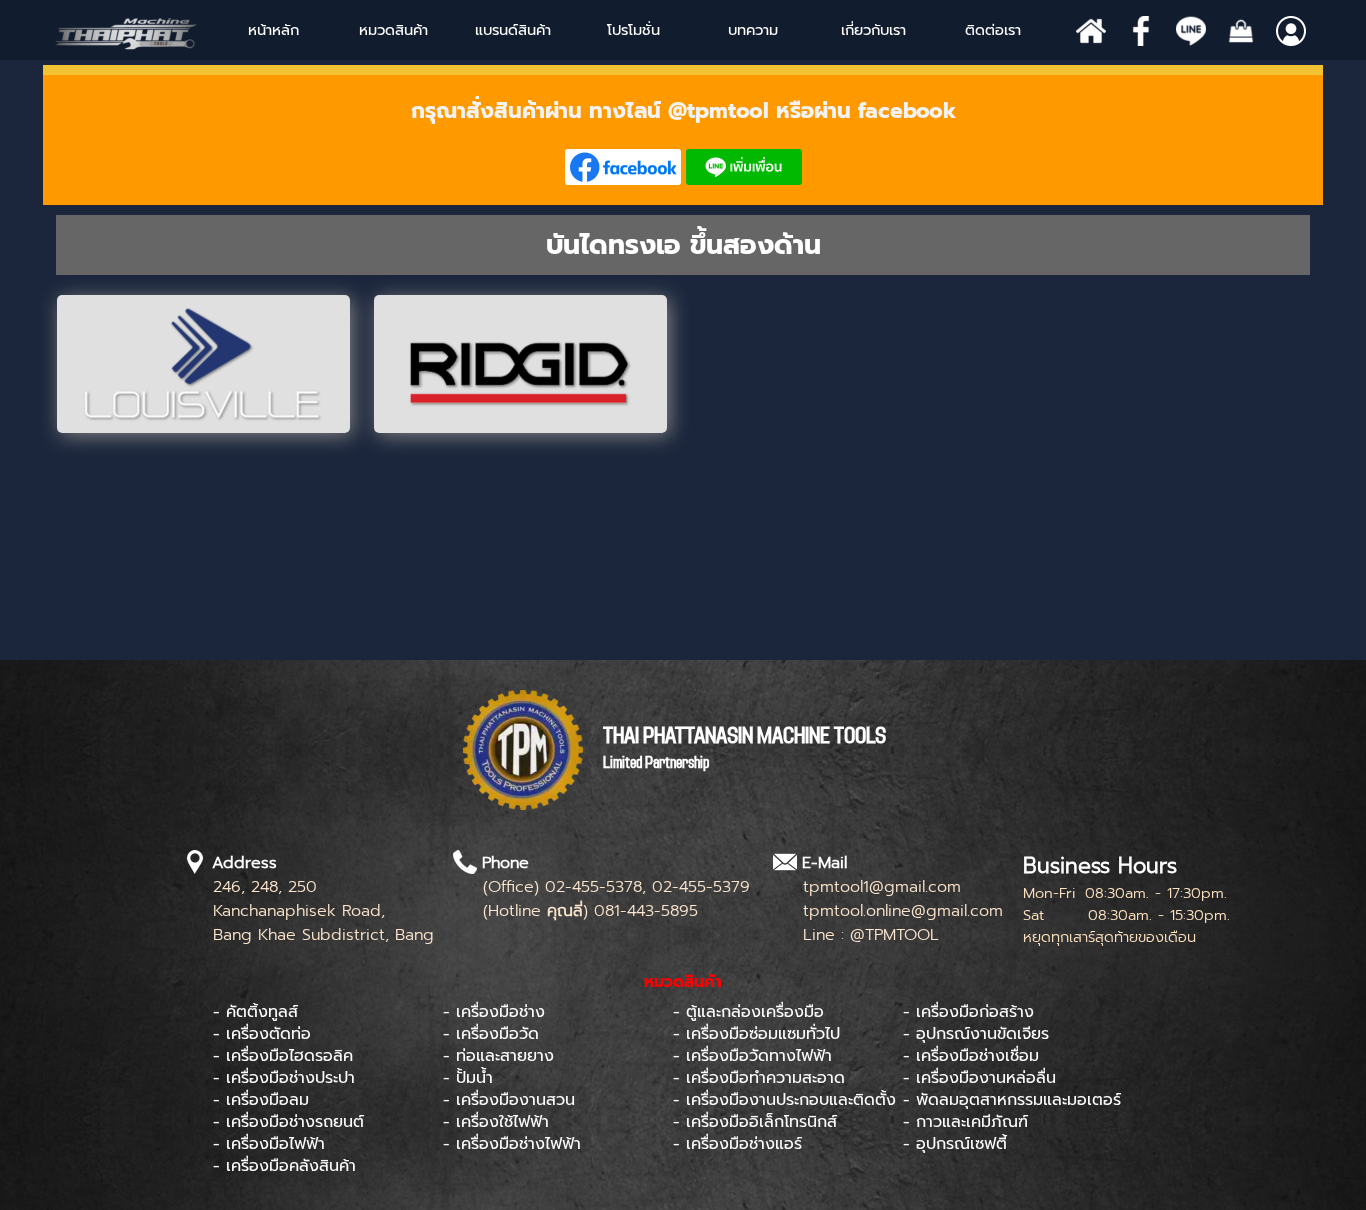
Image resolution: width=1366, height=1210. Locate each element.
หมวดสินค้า (393, 30)
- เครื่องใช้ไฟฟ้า (496, 1122)
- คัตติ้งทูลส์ (255, 1012)
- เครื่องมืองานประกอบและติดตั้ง (784, 1100)
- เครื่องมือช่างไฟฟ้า (512, 1144)
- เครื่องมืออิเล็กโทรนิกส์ (755, 1122)
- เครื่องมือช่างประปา (284, 1078)
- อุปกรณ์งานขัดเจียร (976, 1034)
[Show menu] (476, 30)
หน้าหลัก (273, 30)
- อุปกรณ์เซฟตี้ (955, 1144)
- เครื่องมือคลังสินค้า (284, 1166)
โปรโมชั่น (633, 30)
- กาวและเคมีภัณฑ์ (965, 1122)
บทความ (753, 30)
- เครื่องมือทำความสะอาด (759, 1078)
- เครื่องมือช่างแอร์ (737, 1144)
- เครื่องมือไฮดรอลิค (283, 1056)
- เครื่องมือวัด (491, 1034)
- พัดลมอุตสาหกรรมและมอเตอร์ (1012, 1100)
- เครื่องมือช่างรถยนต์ (288, 1122)
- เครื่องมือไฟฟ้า (269, 1144)
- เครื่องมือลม (261, 1100)
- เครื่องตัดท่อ (262, 1034)
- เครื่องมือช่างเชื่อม (971, 1056)
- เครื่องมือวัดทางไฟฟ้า (752, 1056)
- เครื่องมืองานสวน (509, 1100)
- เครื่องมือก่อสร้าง (968, 1012)
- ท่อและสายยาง (498, 1056)
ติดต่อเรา (993, 30)
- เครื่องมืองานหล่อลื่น (979, 1078)
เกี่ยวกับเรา (873, 30)
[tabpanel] (683, 140)
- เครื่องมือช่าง (494, 1012)
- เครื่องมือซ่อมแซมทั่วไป (756, 1034)
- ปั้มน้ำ (468, 1078)
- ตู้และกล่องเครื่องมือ (748, 1012)
